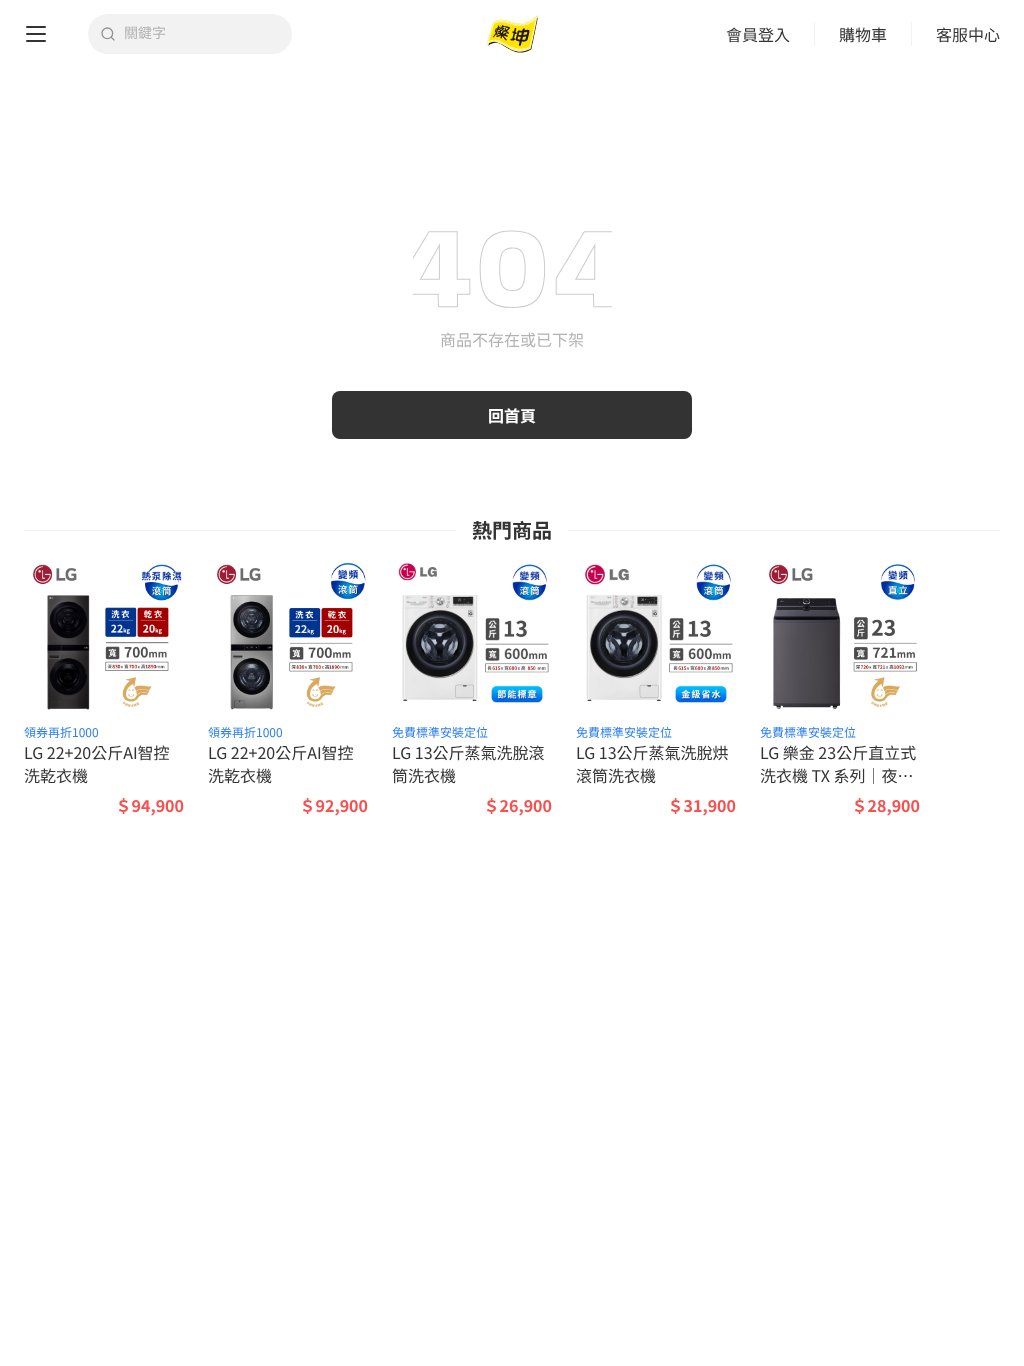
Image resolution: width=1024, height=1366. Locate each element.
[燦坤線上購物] (512, 34)
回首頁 (512, 415)
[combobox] (202, 34)
